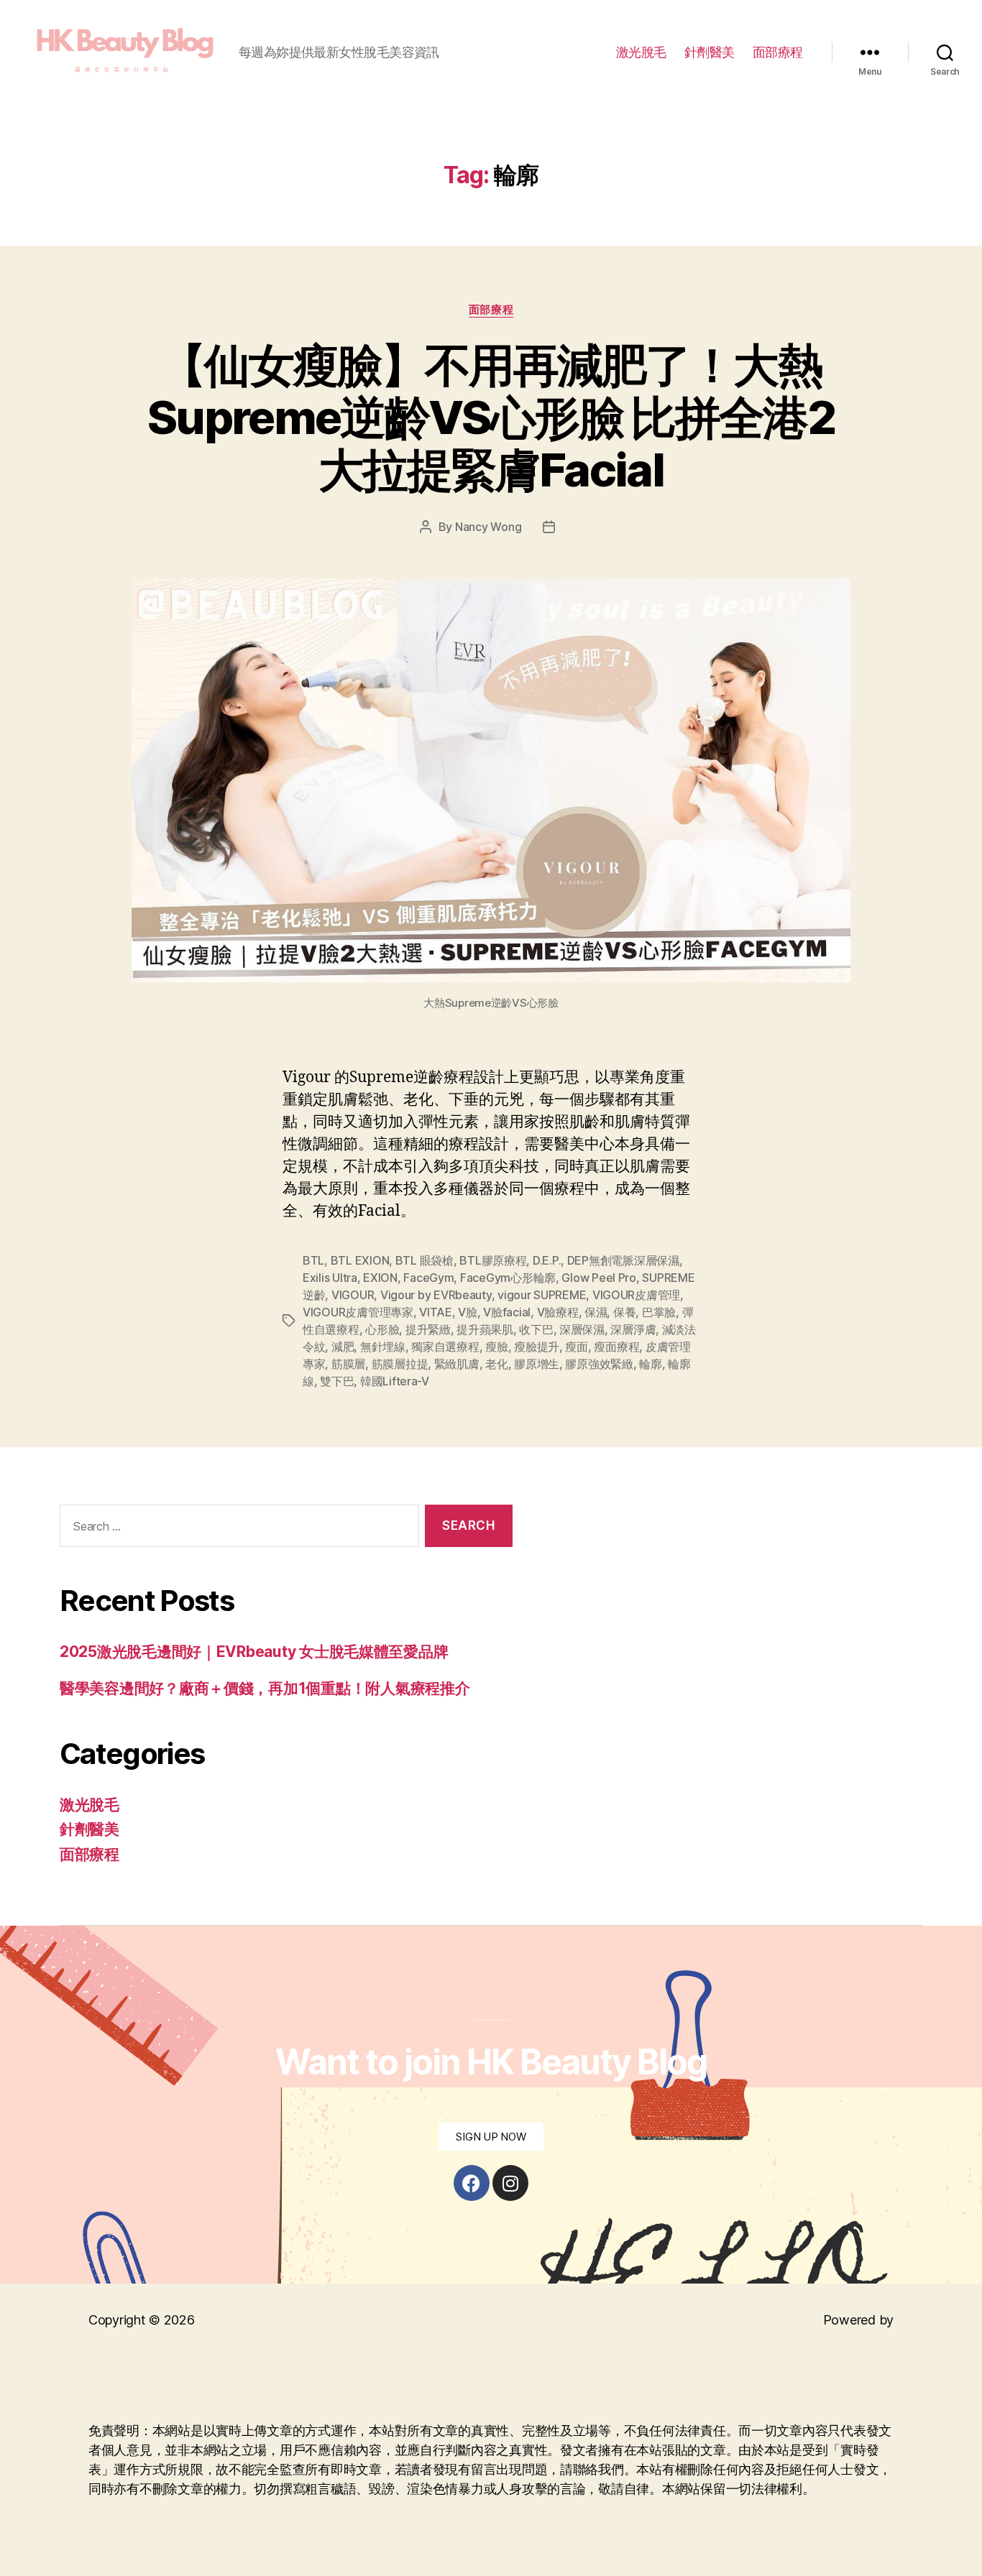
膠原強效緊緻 (599, 1364)
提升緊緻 (428, 1329)
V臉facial (507, 1312)
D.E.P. (547, 1260)
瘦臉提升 (537, 1347)
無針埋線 (383, 1347)
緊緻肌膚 (457, 1364)
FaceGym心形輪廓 (508, 1278)
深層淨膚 (633, 1329)
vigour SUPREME (542, 1295)
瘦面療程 (616, 1347)
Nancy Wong (488, 527)
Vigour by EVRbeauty (436, 1295)
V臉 (467, 1312)
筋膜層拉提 (400, 1364)
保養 (624, 1312)
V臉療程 (558, 1312)
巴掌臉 (659, 1312)
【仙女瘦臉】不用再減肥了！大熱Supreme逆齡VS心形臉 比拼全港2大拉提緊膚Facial (491, 417)
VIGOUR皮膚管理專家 (358, 1312)
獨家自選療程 (445, 1347)
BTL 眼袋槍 (425, 1260)
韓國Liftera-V (395, 1381)
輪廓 (650, 1364)
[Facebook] (472, 2183)
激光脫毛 (641, 52)
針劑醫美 (710, 52)
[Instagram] (510, 2183)
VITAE (436, 1312)
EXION (380, 1278)
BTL (313, 1260)
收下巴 (536, 1329)
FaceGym (428, 1278)
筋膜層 (348, 1364)
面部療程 (778, 52)
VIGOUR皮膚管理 (636, 1295)
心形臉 (382, 1329)
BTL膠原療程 (493, 1260)
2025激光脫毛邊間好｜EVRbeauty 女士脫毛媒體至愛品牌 (254, 1652)
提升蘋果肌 (485, 1329)
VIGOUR (353, 1295)
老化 (496, 1364)
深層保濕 (582, 1329)
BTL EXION (360, 1260)
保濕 (596, 1312)
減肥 (343, 1347)
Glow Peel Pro (599, 1278)
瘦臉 (496, 1347)
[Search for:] (237, 1529)
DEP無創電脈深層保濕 (623, 1260)
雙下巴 (337, 1381)
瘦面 (576, 1347)
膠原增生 (537, 1364)
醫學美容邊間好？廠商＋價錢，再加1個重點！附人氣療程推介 (265, 1688)
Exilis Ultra (330, 1278)
